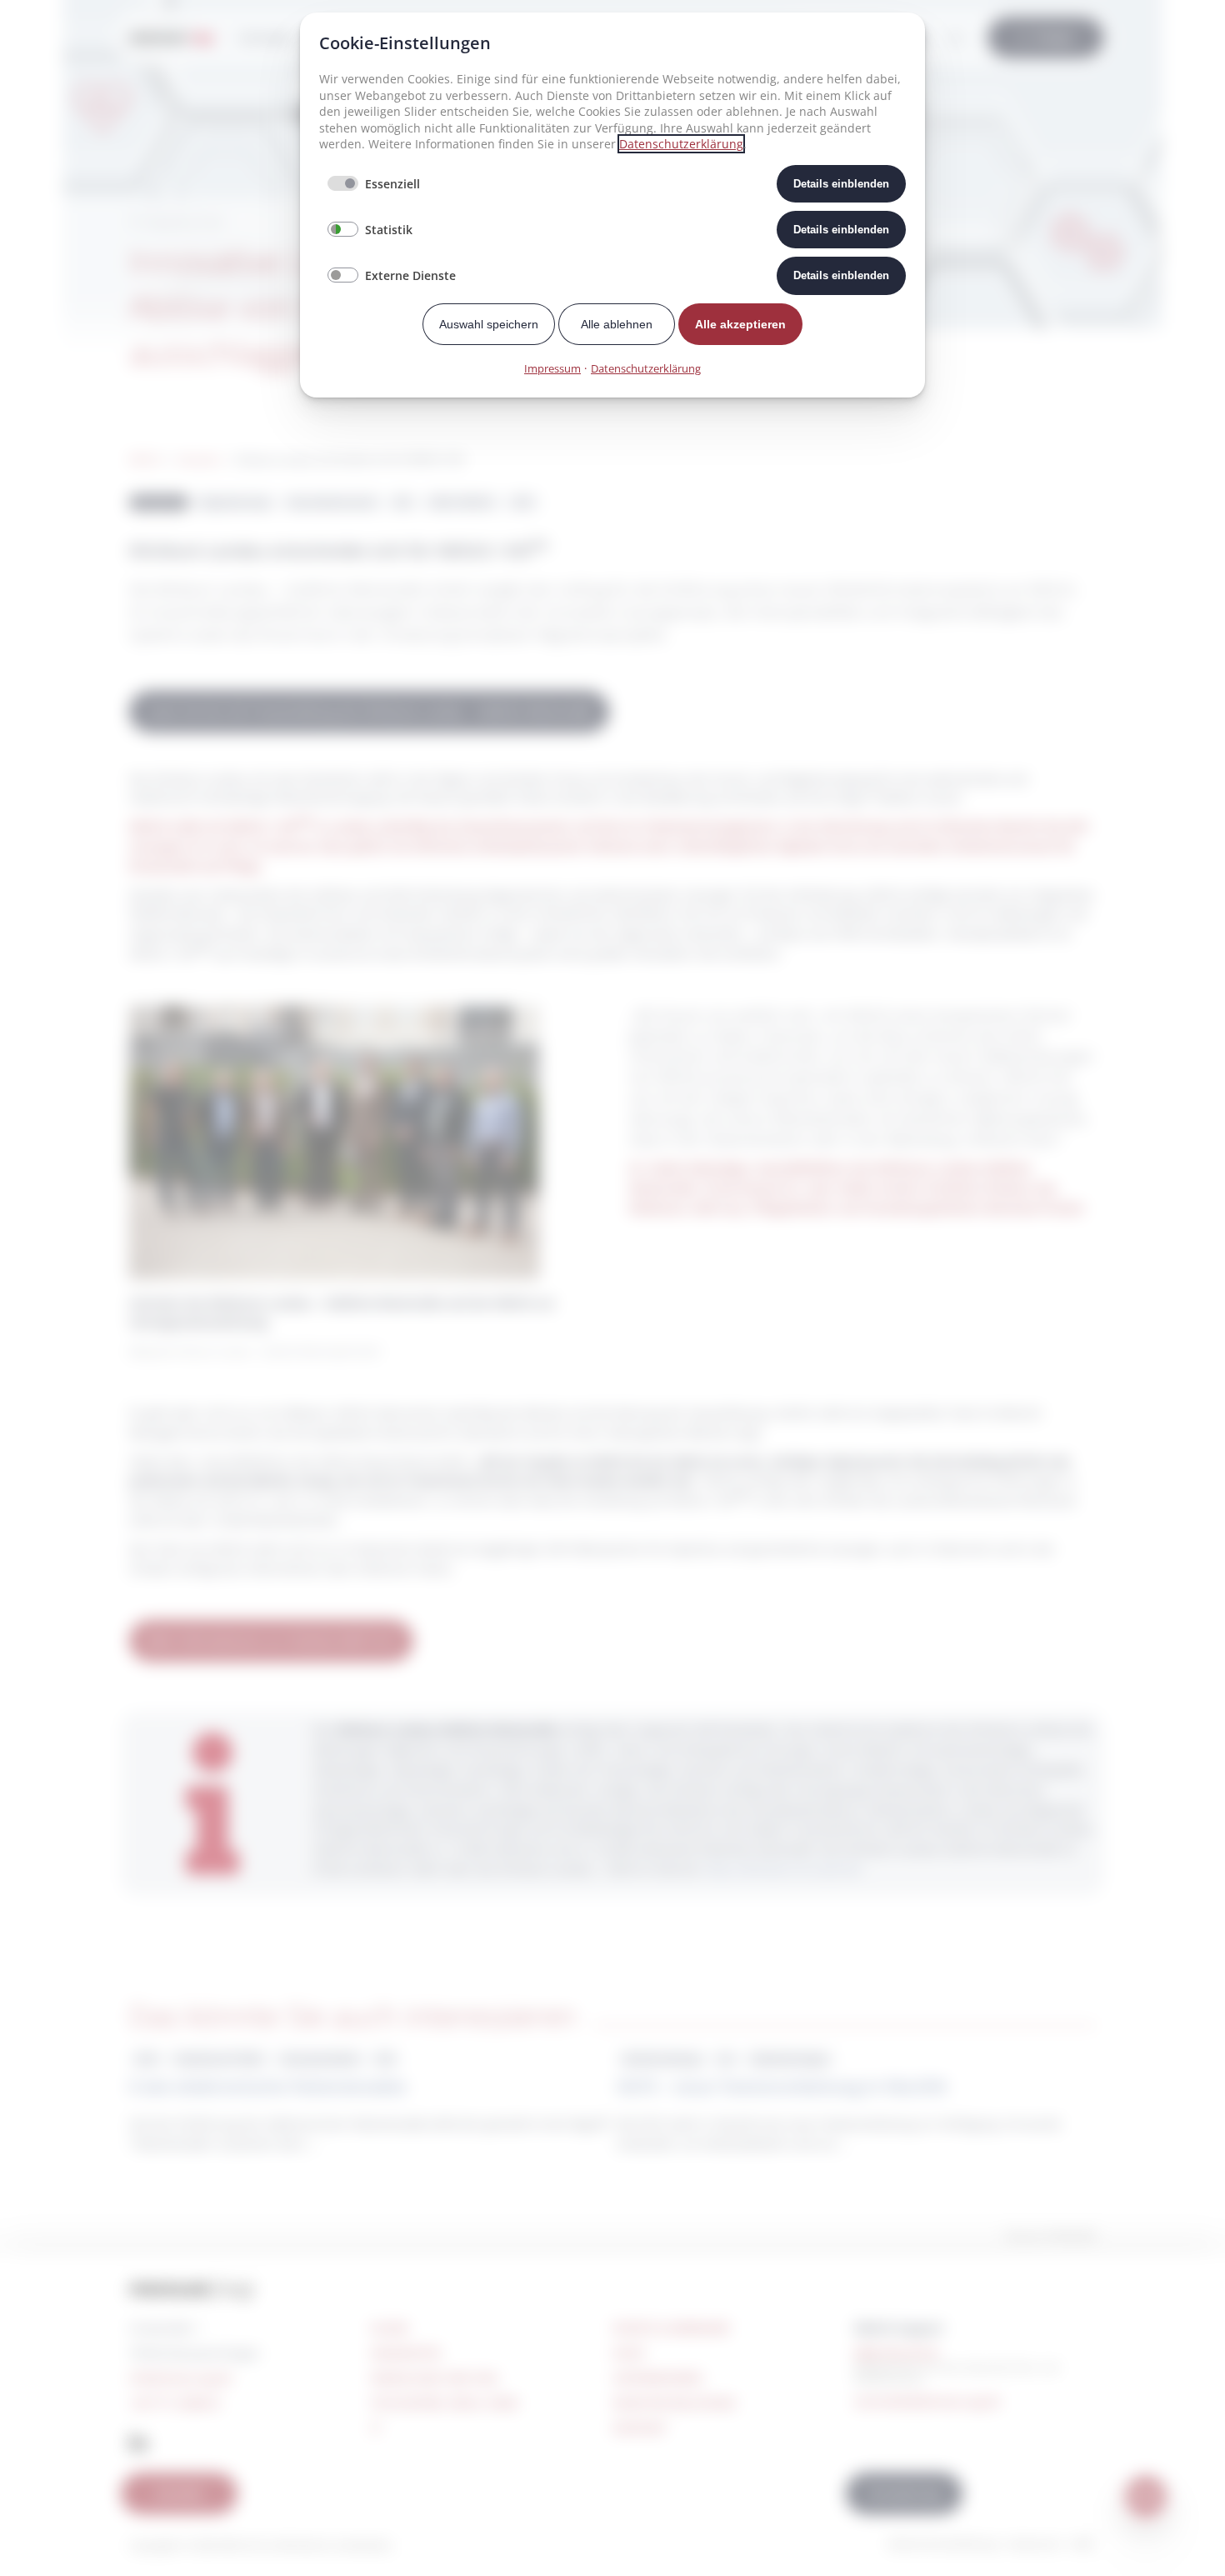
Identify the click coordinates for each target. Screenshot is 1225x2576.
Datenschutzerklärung (681, 144)
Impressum (552, 368)
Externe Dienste (410, 275)
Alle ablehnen (617, 324)
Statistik (389, 230)
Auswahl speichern (489, 324)
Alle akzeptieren (740, 324)
